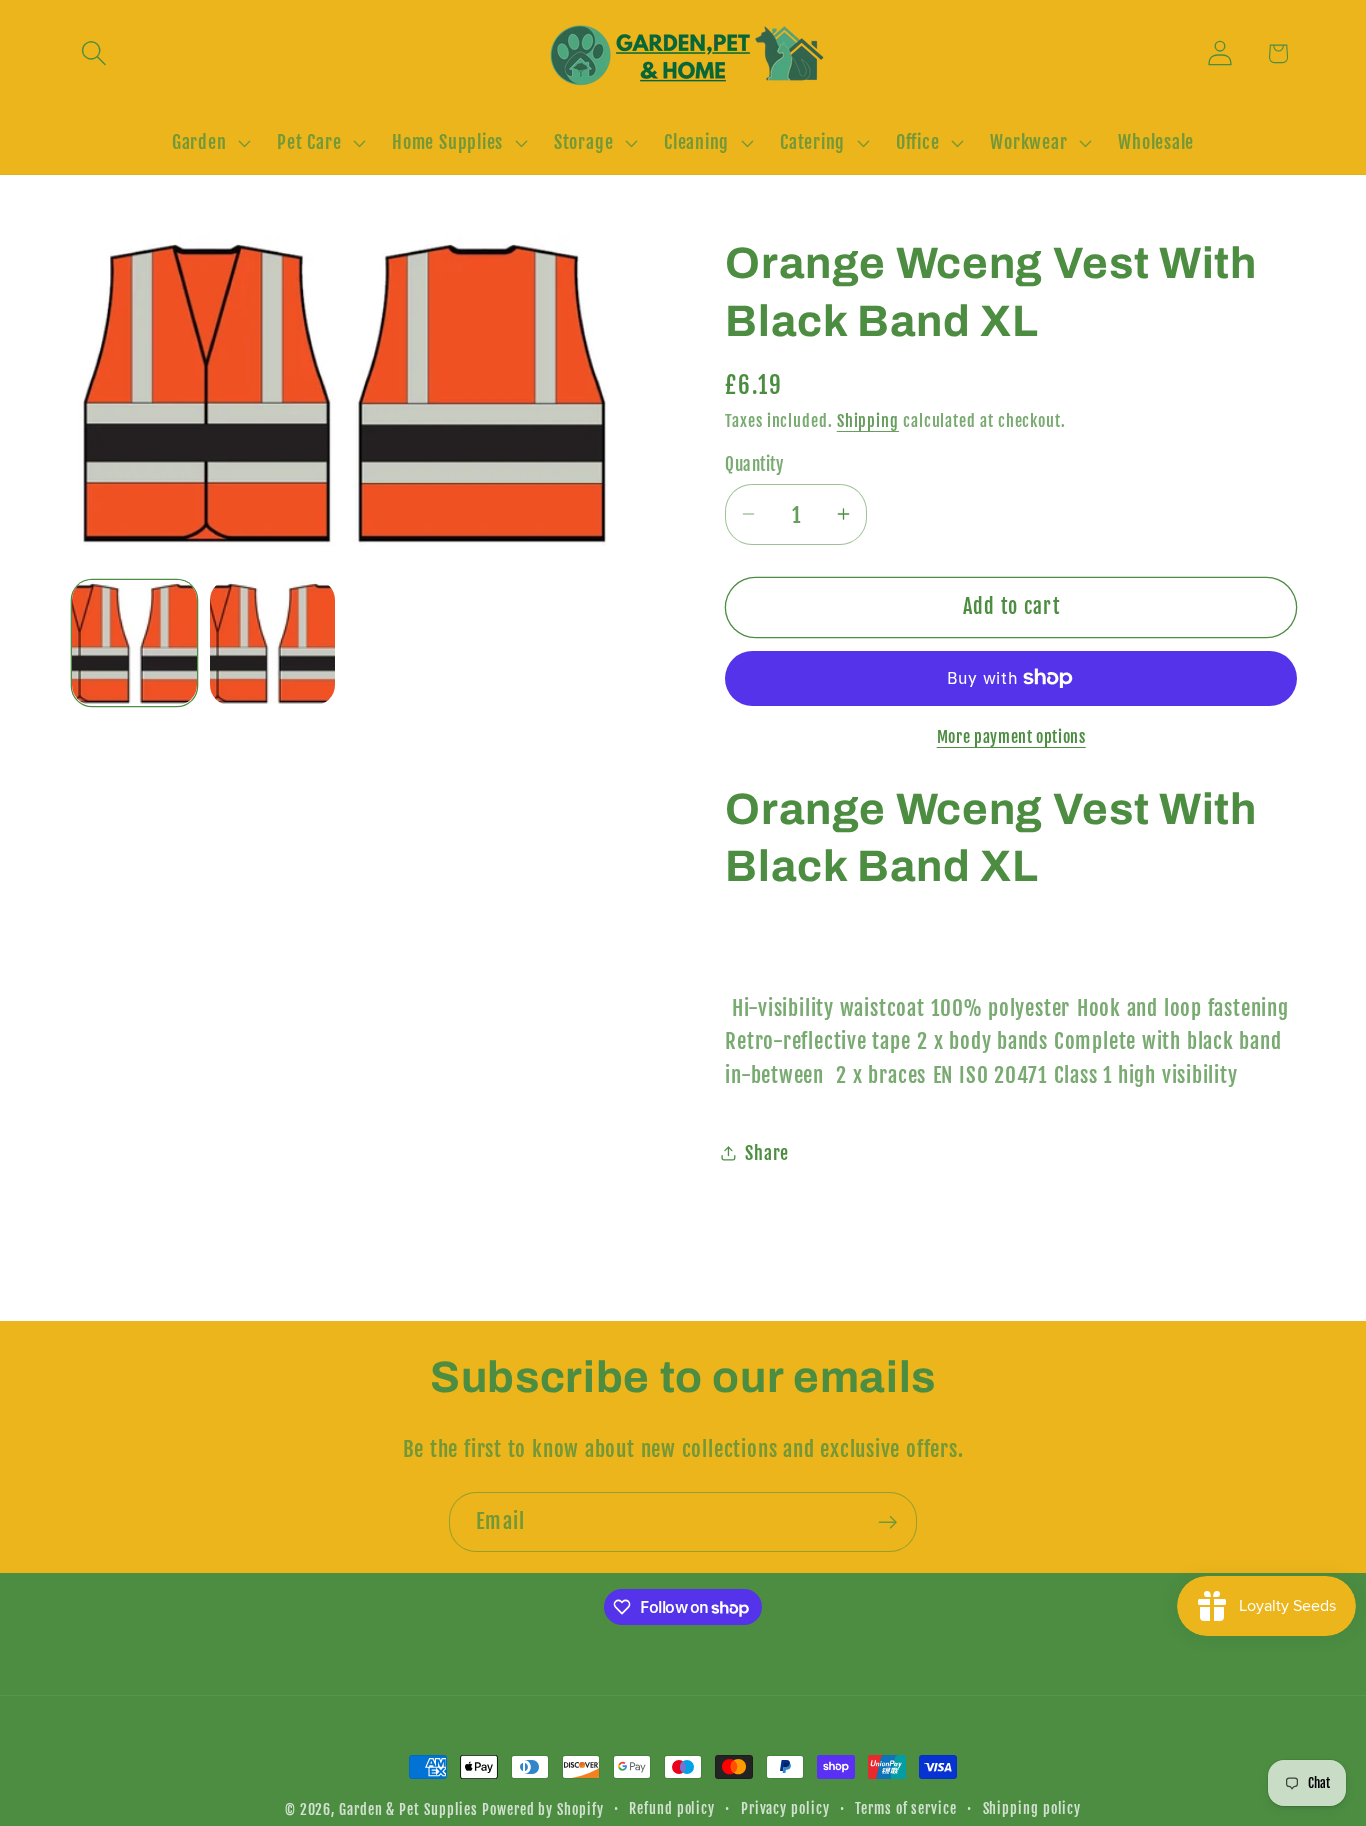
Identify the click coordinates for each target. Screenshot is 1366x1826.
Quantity (754, 463)
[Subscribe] (887, 1522)
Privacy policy (785, 1809)
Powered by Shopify (542, 1810)
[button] (93, 53)
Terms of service (906, 1809)
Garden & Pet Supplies (408, 1810)
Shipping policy (1032, 1809)
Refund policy (672, 1809)
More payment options (1011, 736)
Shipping (868, 420)
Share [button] (767, 1152)
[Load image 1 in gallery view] (134, 642)
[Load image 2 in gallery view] (272, 642)
